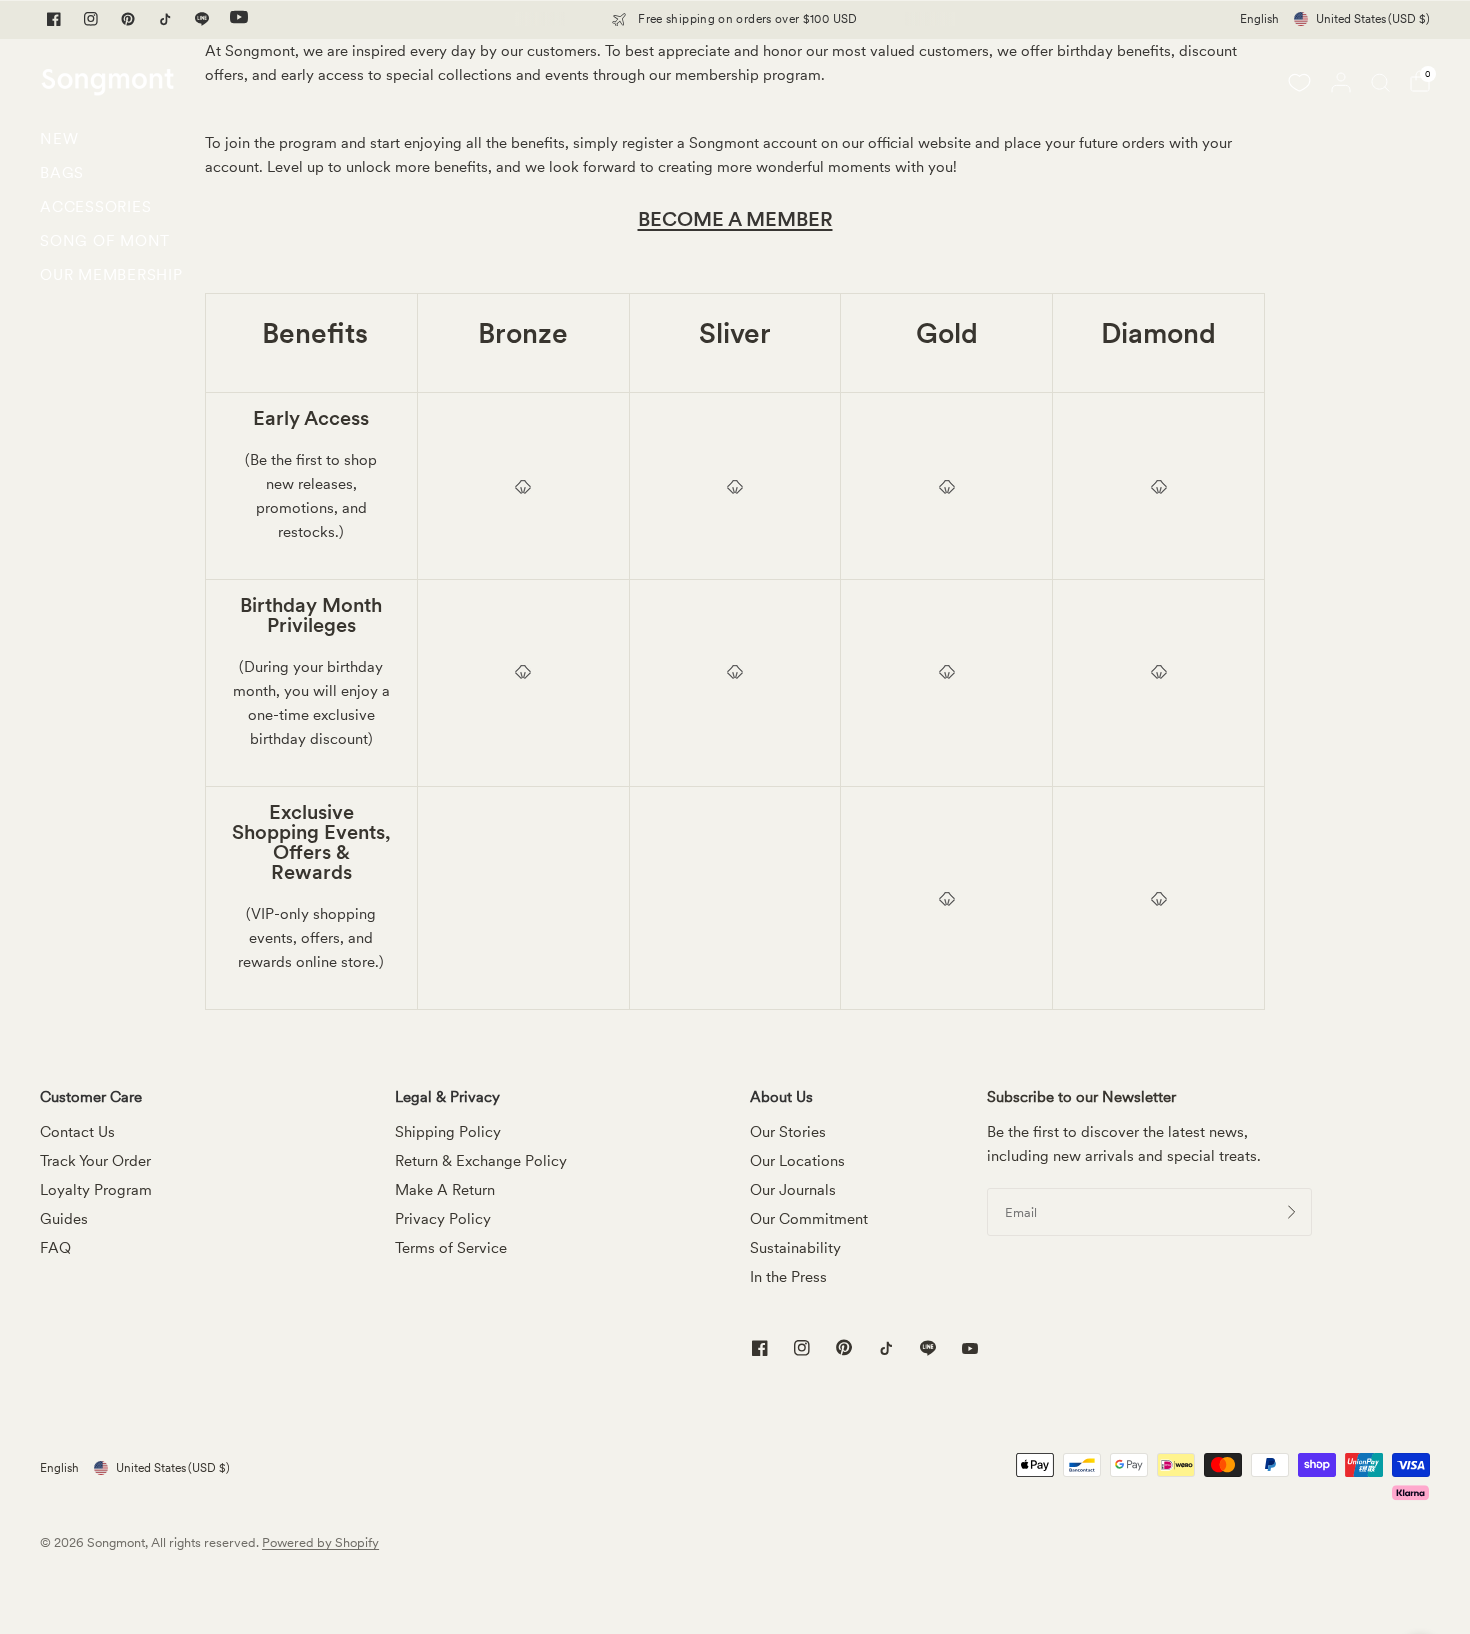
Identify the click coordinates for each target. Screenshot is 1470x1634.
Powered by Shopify (320, 1542)
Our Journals (793, 1190)
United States (1373, 19)
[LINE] (202, 19)
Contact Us (77, 1132)
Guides (64, 1219)
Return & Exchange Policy (481, 1161)
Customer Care (91, 1097)
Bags (62, 173)
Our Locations (797, 1161)
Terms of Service (451, 1248)
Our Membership (111, 275)
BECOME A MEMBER (735, 219)
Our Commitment (809, 1219)
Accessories (95, 207)
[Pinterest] (128, 19)
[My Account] (1341, 82)
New (59, 139)
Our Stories (788, 1132)
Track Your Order (95, 1161)
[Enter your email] (1292, 1212)
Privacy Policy (443, 1219)
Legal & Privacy (447, 1097)
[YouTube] (239, 19)
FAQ (55, 1248)
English (1259, 19)
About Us (781, 1097)
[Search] (1380, 82)
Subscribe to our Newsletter (1081, 1097)
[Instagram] (91, 19)
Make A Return (445, 1190)
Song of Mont (105, 241)
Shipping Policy (448, 1132)
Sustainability (795, 1248)
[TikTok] (165, 19)
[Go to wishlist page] (1299, 82)
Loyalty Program (96, 1190)
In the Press (788, 1277)
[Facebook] (54, 19)
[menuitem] (111, 144)
